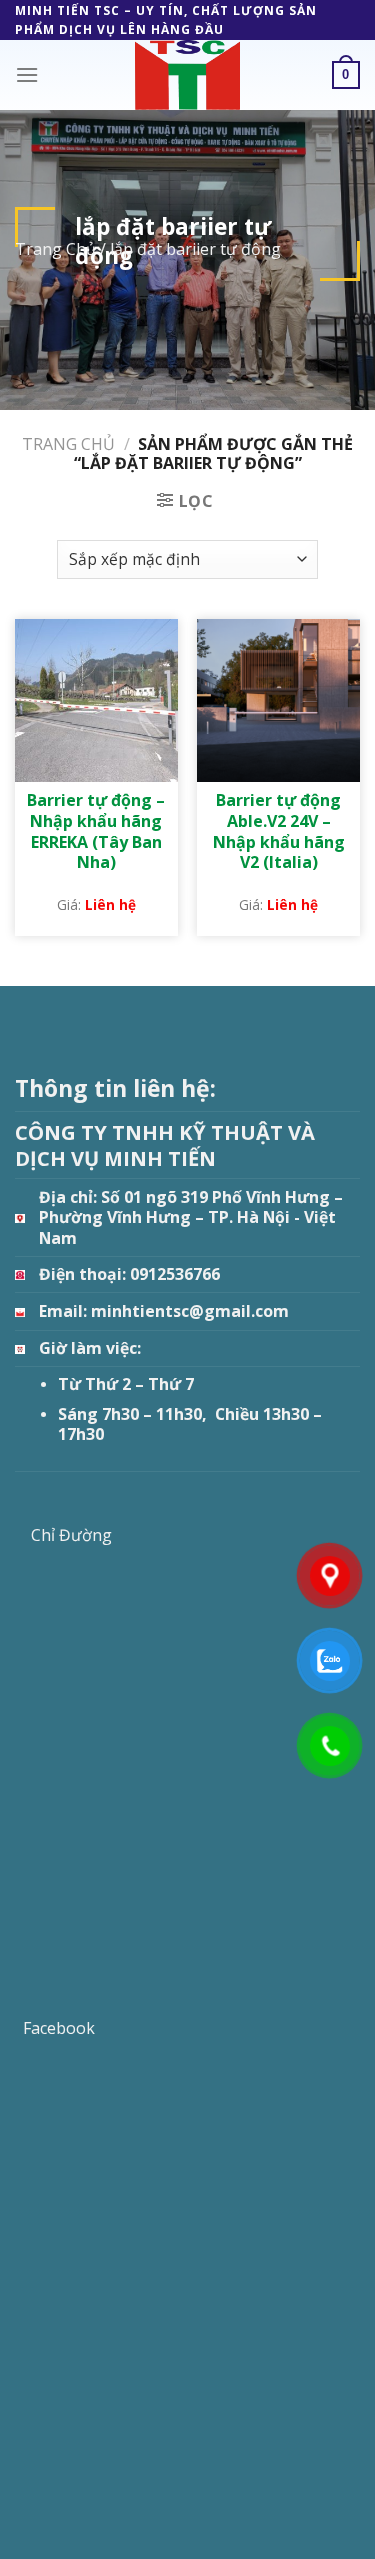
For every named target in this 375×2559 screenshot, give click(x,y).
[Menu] (27, 74)
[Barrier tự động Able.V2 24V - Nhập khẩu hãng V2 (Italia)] (278, 700)
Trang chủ (68, 444)
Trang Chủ (55, 249)
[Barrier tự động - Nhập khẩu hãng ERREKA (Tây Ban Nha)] (96, 700)
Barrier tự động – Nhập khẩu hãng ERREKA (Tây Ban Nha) (96, 831)
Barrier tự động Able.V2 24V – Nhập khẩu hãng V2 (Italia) (279, 831)
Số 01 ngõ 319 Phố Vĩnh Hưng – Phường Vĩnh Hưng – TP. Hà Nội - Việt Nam (191, 1217)
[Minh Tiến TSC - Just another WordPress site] (188, 75)
